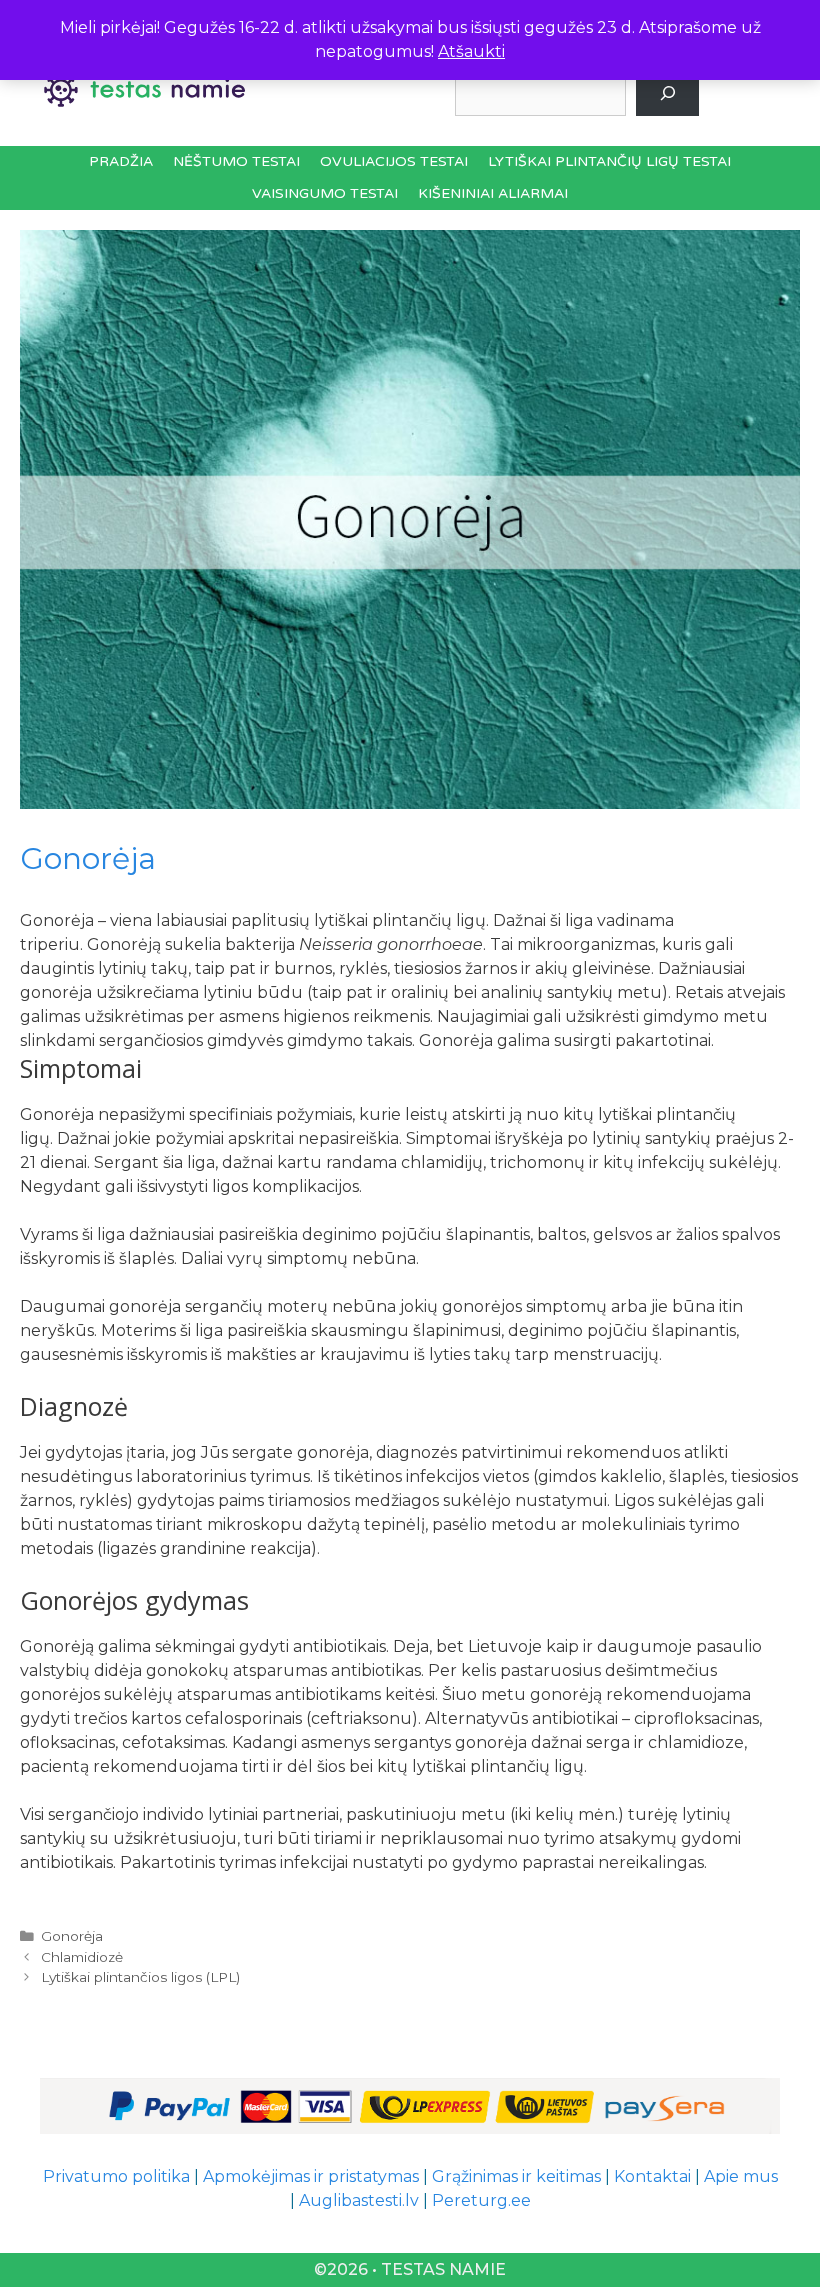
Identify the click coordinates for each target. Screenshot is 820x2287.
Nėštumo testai (236, 161)
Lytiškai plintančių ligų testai (609, 161)
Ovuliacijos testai (394, 161)
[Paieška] (667, 93)
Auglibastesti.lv (359, 2200)
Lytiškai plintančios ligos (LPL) (140, 1977)
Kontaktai (652, 2176)
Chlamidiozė (82, 1957)
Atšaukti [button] (471, 51)
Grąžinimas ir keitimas (516, 2176)
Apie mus (741, 2176)
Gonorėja (72, 1936)
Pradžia (121, 161)
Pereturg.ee (481, 2200)
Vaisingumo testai (325, 193)
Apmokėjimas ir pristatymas (311, 2176)
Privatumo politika (116, 2176)
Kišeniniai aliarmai (493, 193)
